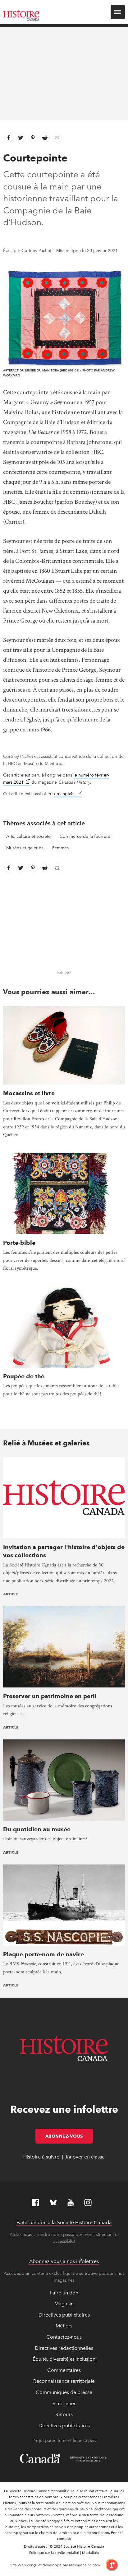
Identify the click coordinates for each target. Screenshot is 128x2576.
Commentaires (64, 2370)
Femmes (60, 848)
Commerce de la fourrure (85, 836)
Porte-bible (19, 1243)
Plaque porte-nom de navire (43, 1954)
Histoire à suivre (41, 2157)
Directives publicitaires (64, 2315)
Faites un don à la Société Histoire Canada (64, 2222)
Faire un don (64, 2293)
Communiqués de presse (64, 2392)
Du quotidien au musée (37, 1829)
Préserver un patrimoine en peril (50, 1696)
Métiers (64, 2326)
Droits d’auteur (36, 2546)
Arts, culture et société (28, 836)
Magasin (64, 2304)
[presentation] (64, 1045)
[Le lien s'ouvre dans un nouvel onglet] (110, 2565)
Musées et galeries (25, 848)
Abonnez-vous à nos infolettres (64, 2261)
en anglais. (68, 794)
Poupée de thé (24, 1376)
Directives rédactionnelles (64, 2348)
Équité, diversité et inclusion (64, 2359)
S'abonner (64, 2403)
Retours (64, 2414)
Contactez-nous (64, 2337)
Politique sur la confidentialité (54, 2553)
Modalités (90, 2553)
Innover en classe (85, 2157)
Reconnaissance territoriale (64, 2381)
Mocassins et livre (29, 1093)
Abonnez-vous (69, 2136)
